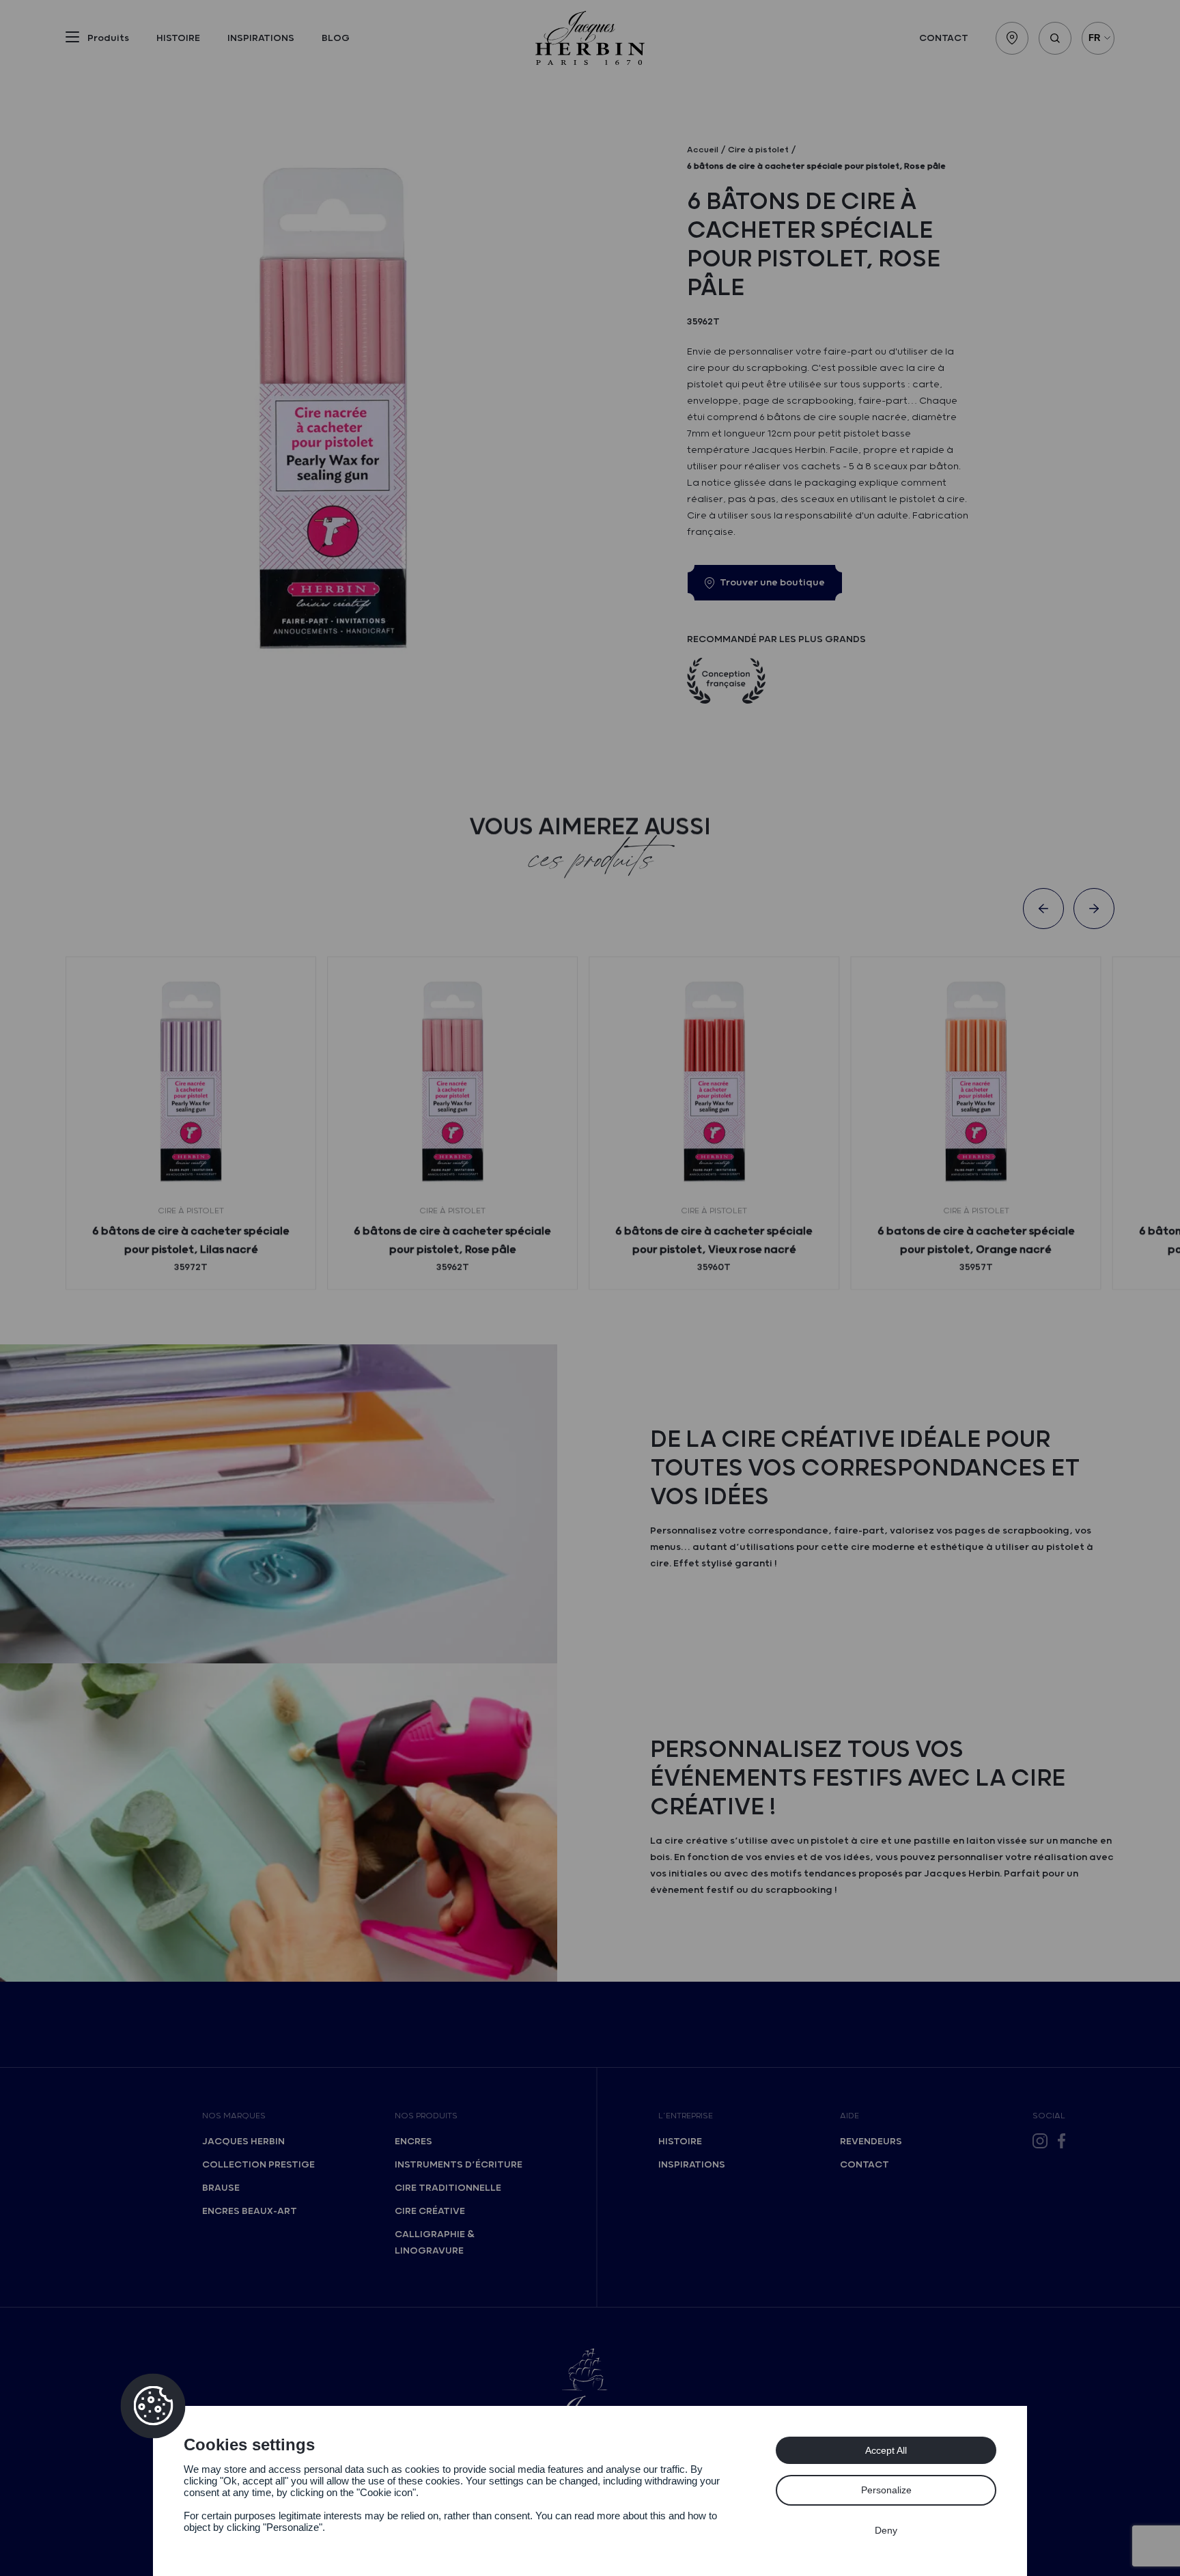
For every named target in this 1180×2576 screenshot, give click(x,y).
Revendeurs (871, 2142)
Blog (336, 38)
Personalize (886, 2490)
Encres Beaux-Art (250, 2211)
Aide (849, 2116)
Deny (886, 2530)
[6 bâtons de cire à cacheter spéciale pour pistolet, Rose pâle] (452, 1082)
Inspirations (261, 38)
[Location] (1012, 38)
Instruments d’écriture (459, 2165)
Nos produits (426, 2116)
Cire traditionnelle (448, 2188)
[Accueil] (590, 38)
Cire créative (430, 2211)
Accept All (886, 2450)
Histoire (178, 38)
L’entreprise (686, 2116)
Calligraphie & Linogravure (435, 2243)
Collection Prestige (258, 2165)
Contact (944, 38)
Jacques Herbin (243, 2142)
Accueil (703, 150)
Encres (413, 2142)
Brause (221, 2188)
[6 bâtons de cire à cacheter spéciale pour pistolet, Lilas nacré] (191, 1082)
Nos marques (234, 2116)
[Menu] (72, 40)
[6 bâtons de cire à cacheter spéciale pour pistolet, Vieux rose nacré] (714, 1082)
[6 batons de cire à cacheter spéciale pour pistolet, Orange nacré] (975, 1082)
